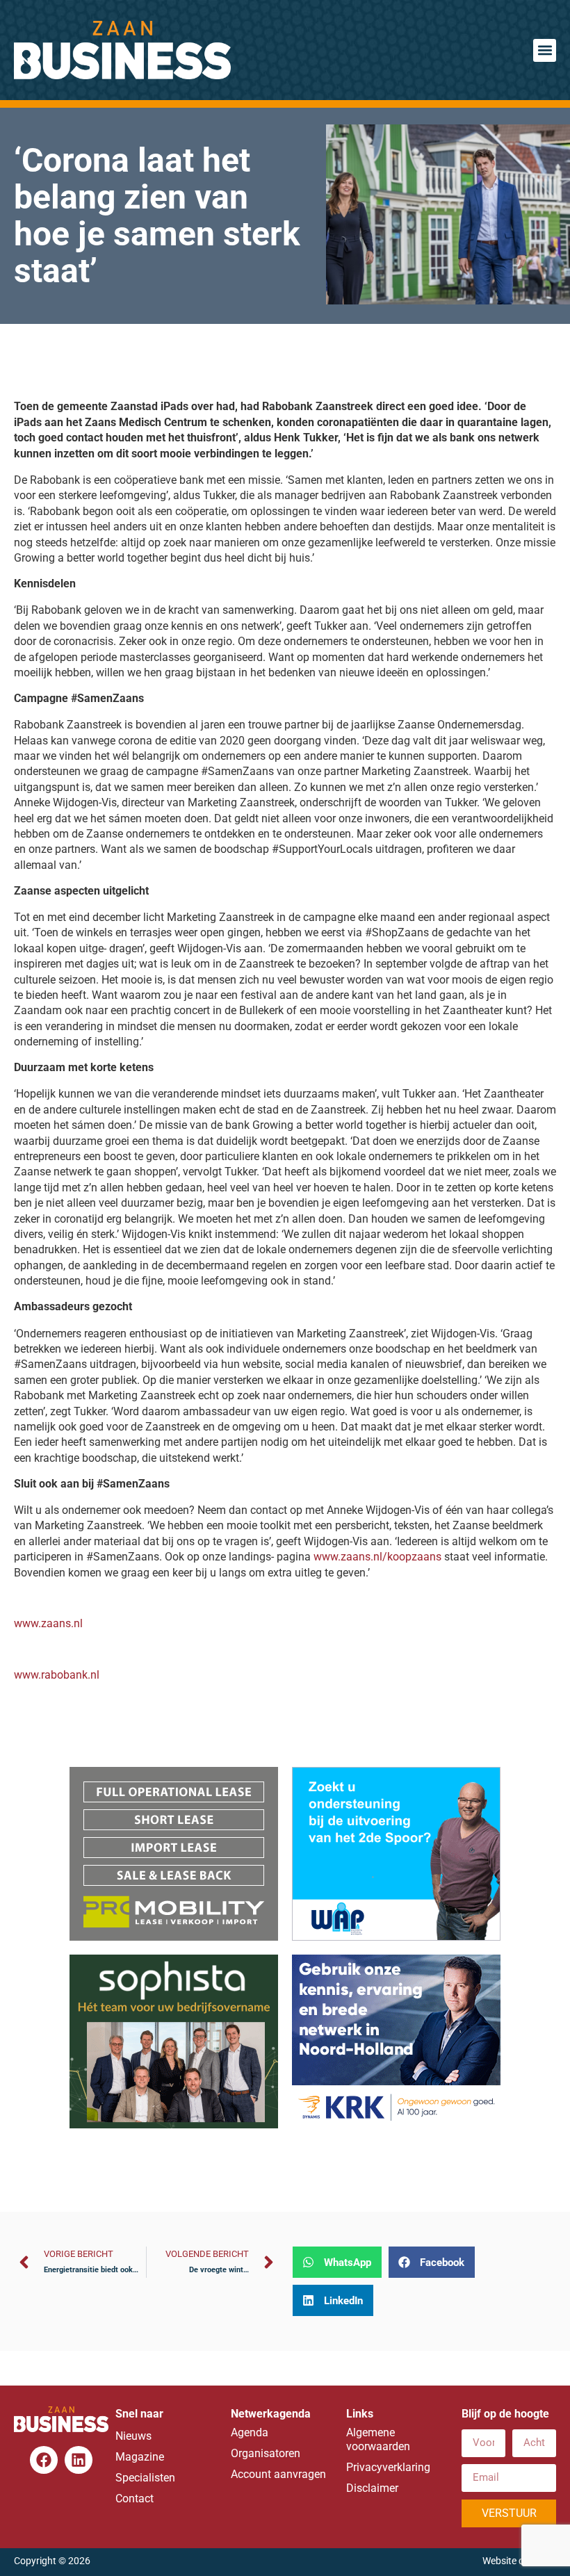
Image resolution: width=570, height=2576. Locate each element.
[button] (545, 50)
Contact (135, 2498)
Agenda (250, 2432)
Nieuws (133, 2436)
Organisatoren (266, 2453)
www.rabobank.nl (57, 1675)
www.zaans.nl (48, 1623)
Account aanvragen (278, 2474)
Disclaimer (372, 2488)
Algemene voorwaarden (378, 2439)
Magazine (140, 2457)
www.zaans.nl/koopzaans (377, 1557)
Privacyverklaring (388, 2467)
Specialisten (145, 2478)
